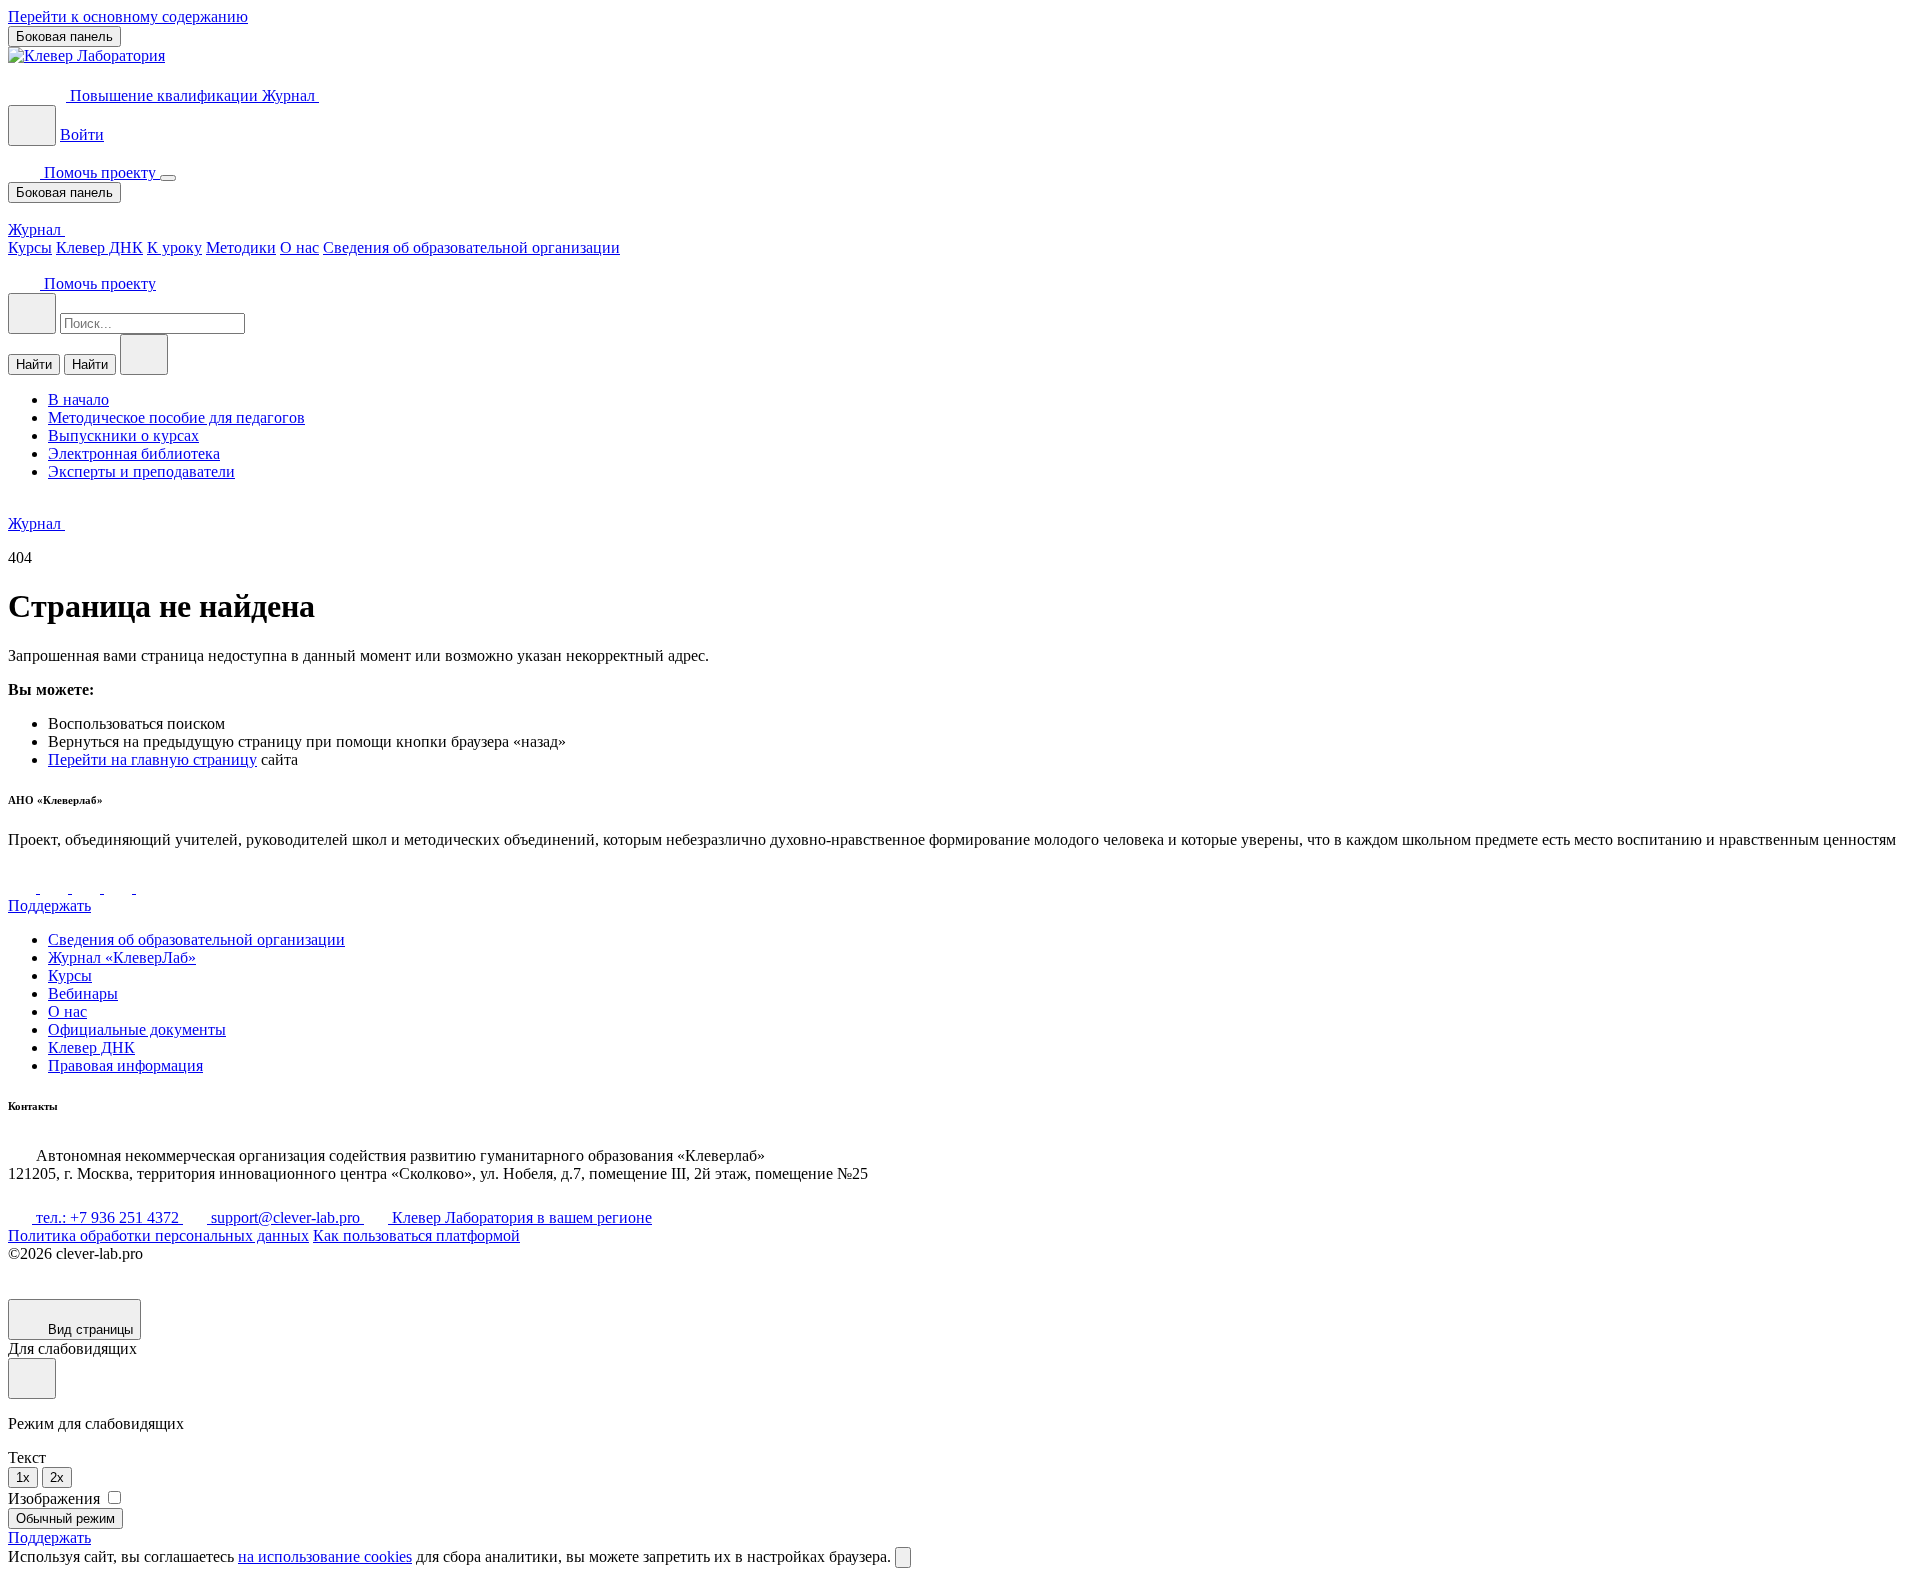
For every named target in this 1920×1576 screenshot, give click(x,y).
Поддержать (49, 905)
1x (23, 1477)
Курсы (30, 247)
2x (57, 1477)
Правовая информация (125, 1065)
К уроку (174, 247)
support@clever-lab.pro (285, 1217)
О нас (299, 247)
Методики (241, 247)
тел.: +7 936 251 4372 (107, 1217)
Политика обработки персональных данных (158, 1235)
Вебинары (83, 993)
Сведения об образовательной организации (471, 247)
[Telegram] (56, 887)
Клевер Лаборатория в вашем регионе (520, 1217)
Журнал (290, 95)
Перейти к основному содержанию (128, 16)
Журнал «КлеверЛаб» (122, 957)
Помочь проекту (100, 172)
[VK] (24, 887)
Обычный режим (65, 1518)
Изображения (56, 1498)
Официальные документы (137, 1029)
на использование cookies (325, 1556)
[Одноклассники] (120, 887)
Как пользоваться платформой (416, 1235)
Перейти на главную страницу (152, 759)
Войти (82, 134)
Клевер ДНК (99, 247)
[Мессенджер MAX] (150, 887)
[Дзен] (88, 887)
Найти (34, 364)
